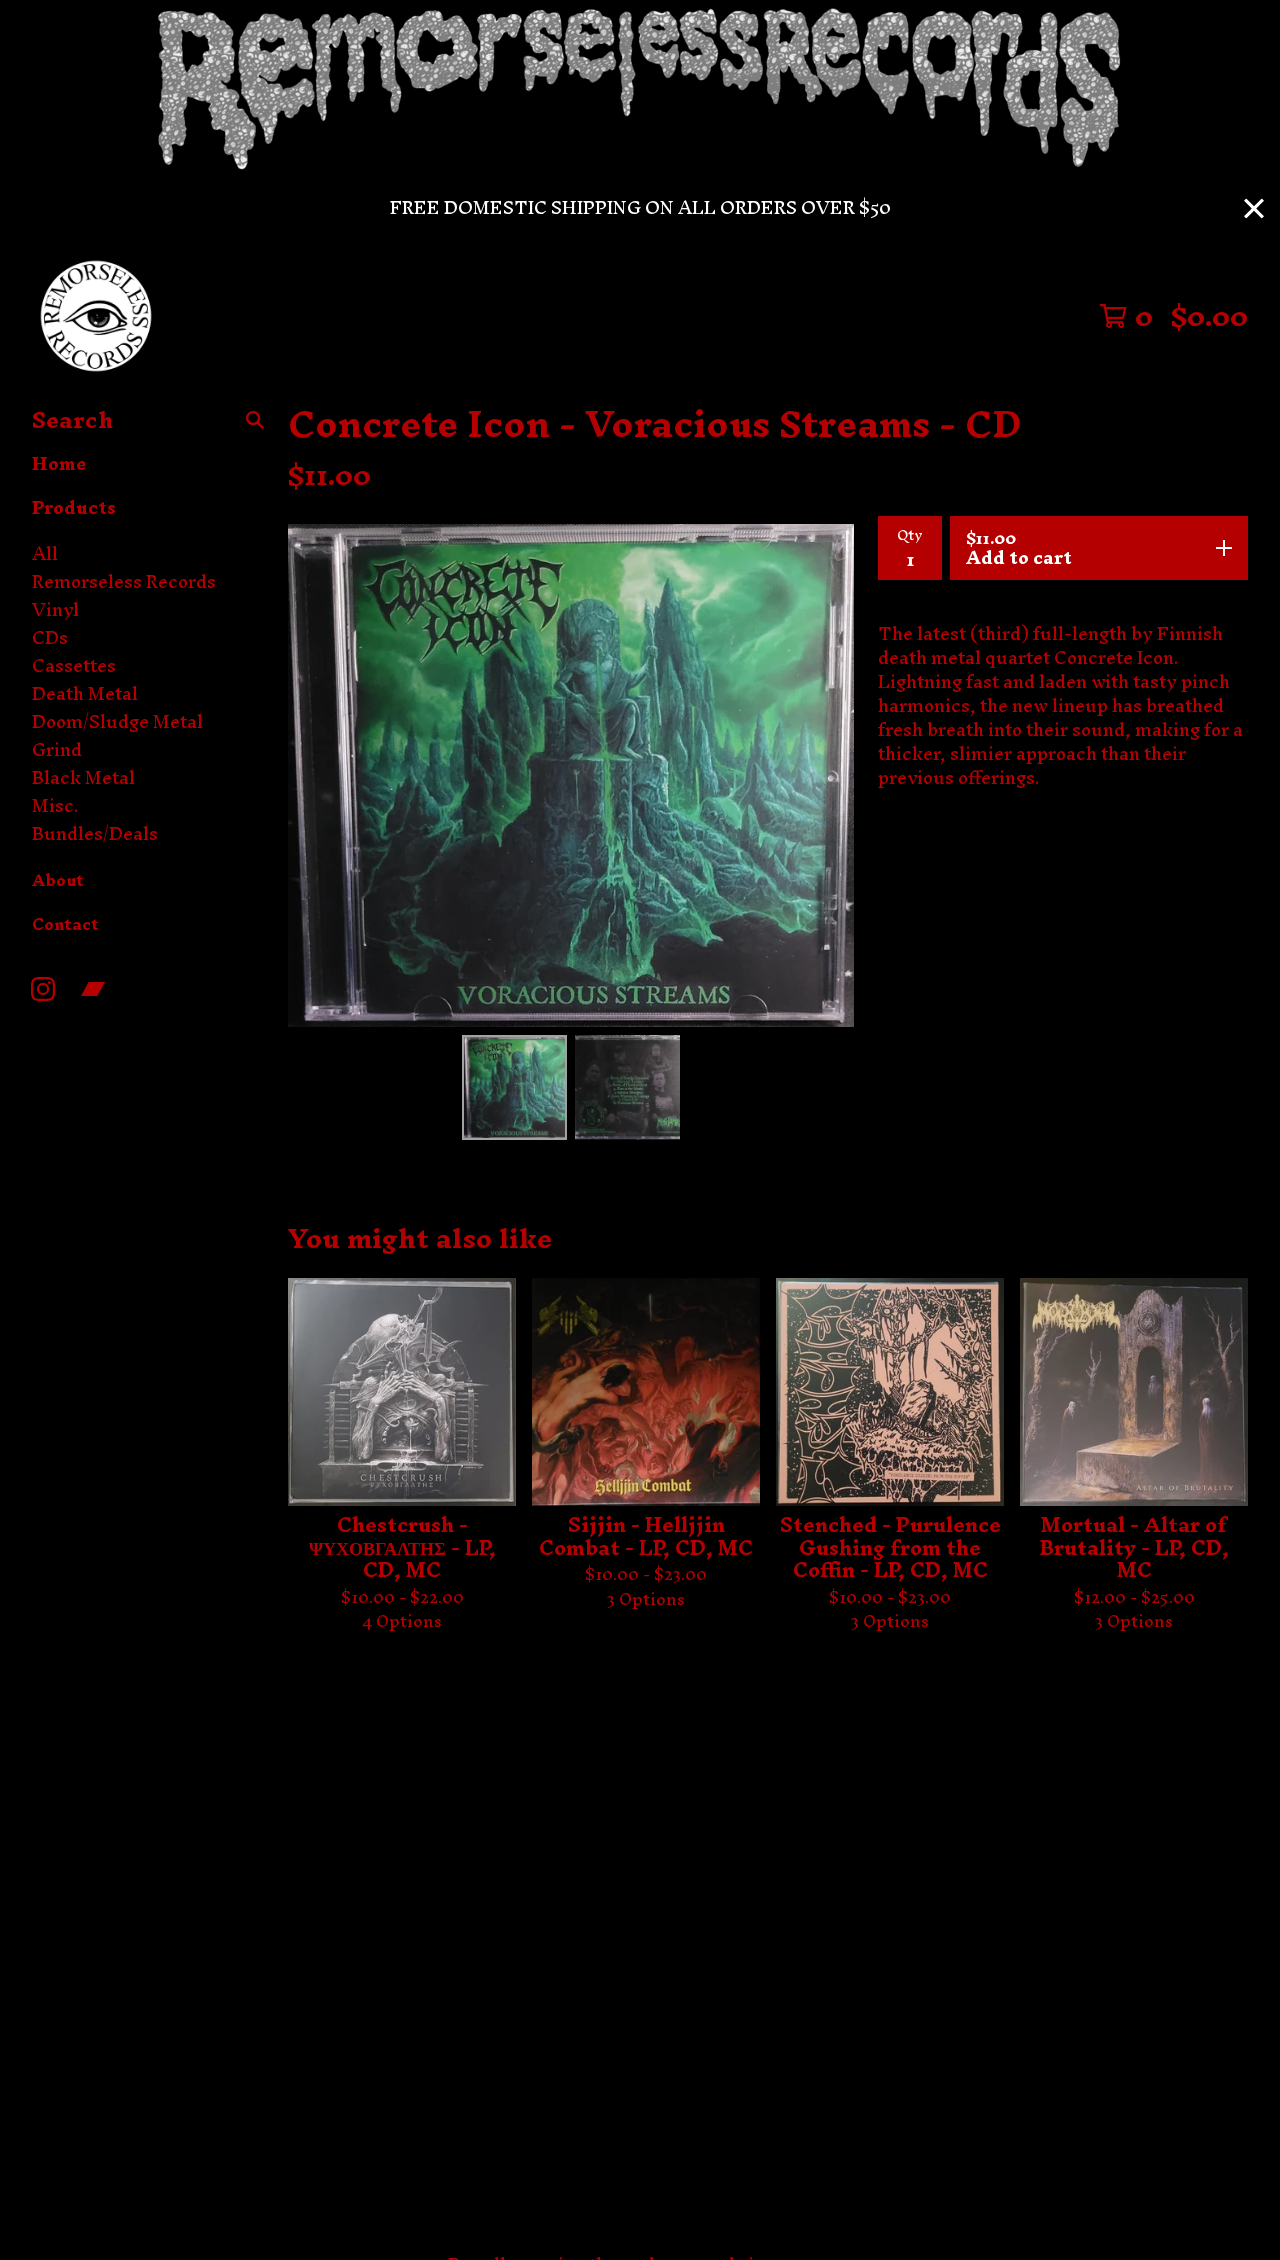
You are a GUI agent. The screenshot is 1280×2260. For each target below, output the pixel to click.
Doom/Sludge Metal (117, 722)
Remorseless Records (124, 582)
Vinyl (55, 610)
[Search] (255, 420)
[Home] (96, 316)
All (45, 554)
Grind (57, 750)
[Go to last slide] (316, 775)
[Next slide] (826, 775)
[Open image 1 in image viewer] (571, 775)
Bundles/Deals (95, 834)
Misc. (55, 806)
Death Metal (85, 694)
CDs (50, 638)
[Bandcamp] (93, 989)
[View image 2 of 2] (627, 1087)
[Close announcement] (1254, 208)
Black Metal (83, 778)
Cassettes (74, 666)
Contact (65, 924)
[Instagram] (43, 989)
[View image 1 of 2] (514, 1087)
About (58, 880)
